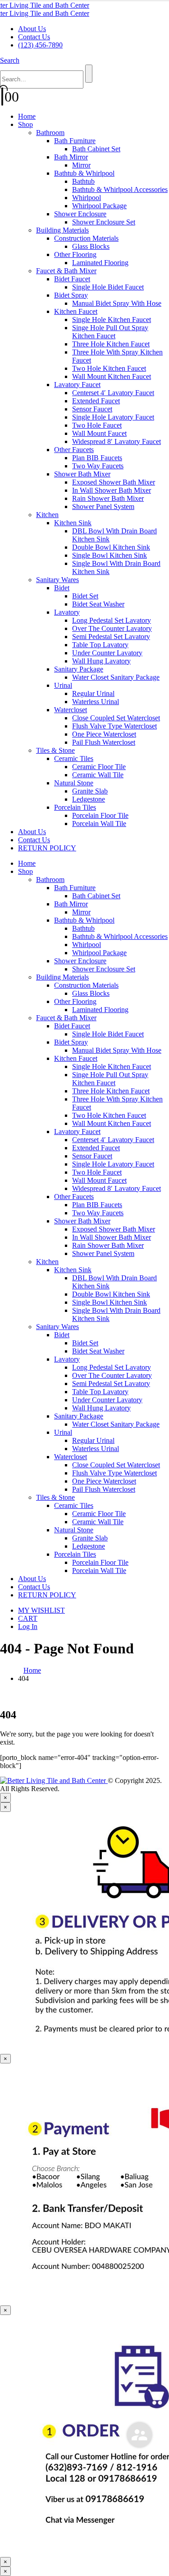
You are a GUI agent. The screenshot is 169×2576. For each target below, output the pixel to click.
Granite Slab (90, 791)
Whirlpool (87, 198)
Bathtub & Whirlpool (84, 173)
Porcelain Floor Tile (100, 815)
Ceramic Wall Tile (98, 775)
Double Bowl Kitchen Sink (111, 547)
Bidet (62, 588)
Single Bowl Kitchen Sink (110, 555)
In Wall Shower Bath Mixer (112, 490)
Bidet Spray (71, 295)
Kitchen (47, 515)
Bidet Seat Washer (98, 604)
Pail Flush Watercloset (104, 742)
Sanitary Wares (57, 580)
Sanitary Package (79, 669)
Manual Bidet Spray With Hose (117, 303)
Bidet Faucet (72, 279)
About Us (32, 29)
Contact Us (34, 37)
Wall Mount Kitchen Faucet (112, 376)
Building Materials (62, 230)
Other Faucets (74, 450)
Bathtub (83, 181)
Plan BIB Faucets (97, 458)
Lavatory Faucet (77, 385)
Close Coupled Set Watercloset (116, 718)
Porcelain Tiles (75, 807)
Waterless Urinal (96, 702)
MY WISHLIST (41, 1610)
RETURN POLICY (47, 848)
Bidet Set (85, 596)
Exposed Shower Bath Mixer (114, 482)
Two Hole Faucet (97, 425)
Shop (25, 124)
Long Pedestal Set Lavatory (112, 620)
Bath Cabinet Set (96, 149)
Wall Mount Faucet (99, 433)
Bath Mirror (71, 157)
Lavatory (67, 612)
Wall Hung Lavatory (101, 661)
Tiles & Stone (55, 750)
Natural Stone (74, 783)
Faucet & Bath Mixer (66, 271)
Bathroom (50, 133)
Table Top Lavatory (100, 645)
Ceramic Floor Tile (99, 767)
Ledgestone (89, 799)
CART (28, 1618)
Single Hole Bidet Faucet (108, 287)
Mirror (81, 165)
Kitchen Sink (73, 523)
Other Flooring (75, 254)
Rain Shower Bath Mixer (108, 498)
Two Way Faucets (98, 466)
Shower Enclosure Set (104, 222)
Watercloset (71, 710)
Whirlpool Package (99, 206)
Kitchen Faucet (76, 311)
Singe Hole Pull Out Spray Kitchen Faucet (110, 332)
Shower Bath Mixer (82, 474)
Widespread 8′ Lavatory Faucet (116, 441)
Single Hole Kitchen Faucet (112, 320)
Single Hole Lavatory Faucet (113, 417)
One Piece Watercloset (104, 734)
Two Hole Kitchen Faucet (109, 368)
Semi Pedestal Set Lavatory (111, 637)
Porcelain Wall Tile (99, 824)
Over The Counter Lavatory (112, 628)
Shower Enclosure (80, 214)
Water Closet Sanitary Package (116, 677)
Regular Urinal (93, 693)
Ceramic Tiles (74, 758)
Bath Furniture (75, 141)
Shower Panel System (103, 506)
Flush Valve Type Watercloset (114, 726)
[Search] (89, 74)
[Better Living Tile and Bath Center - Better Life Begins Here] (45, 9)
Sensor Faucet (92, 409)
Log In (28, 1626)
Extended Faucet (96, 401)
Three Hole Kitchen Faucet (111, 344)
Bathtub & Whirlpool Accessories (120, 189)
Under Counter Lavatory (107, 653)
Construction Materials (86, 238)
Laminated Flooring (100, 263)
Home (27, 116)
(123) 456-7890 (40, 45)
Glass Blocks (91, 246)
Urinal (63, 685)
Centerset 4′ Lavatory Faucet (113, 393)
